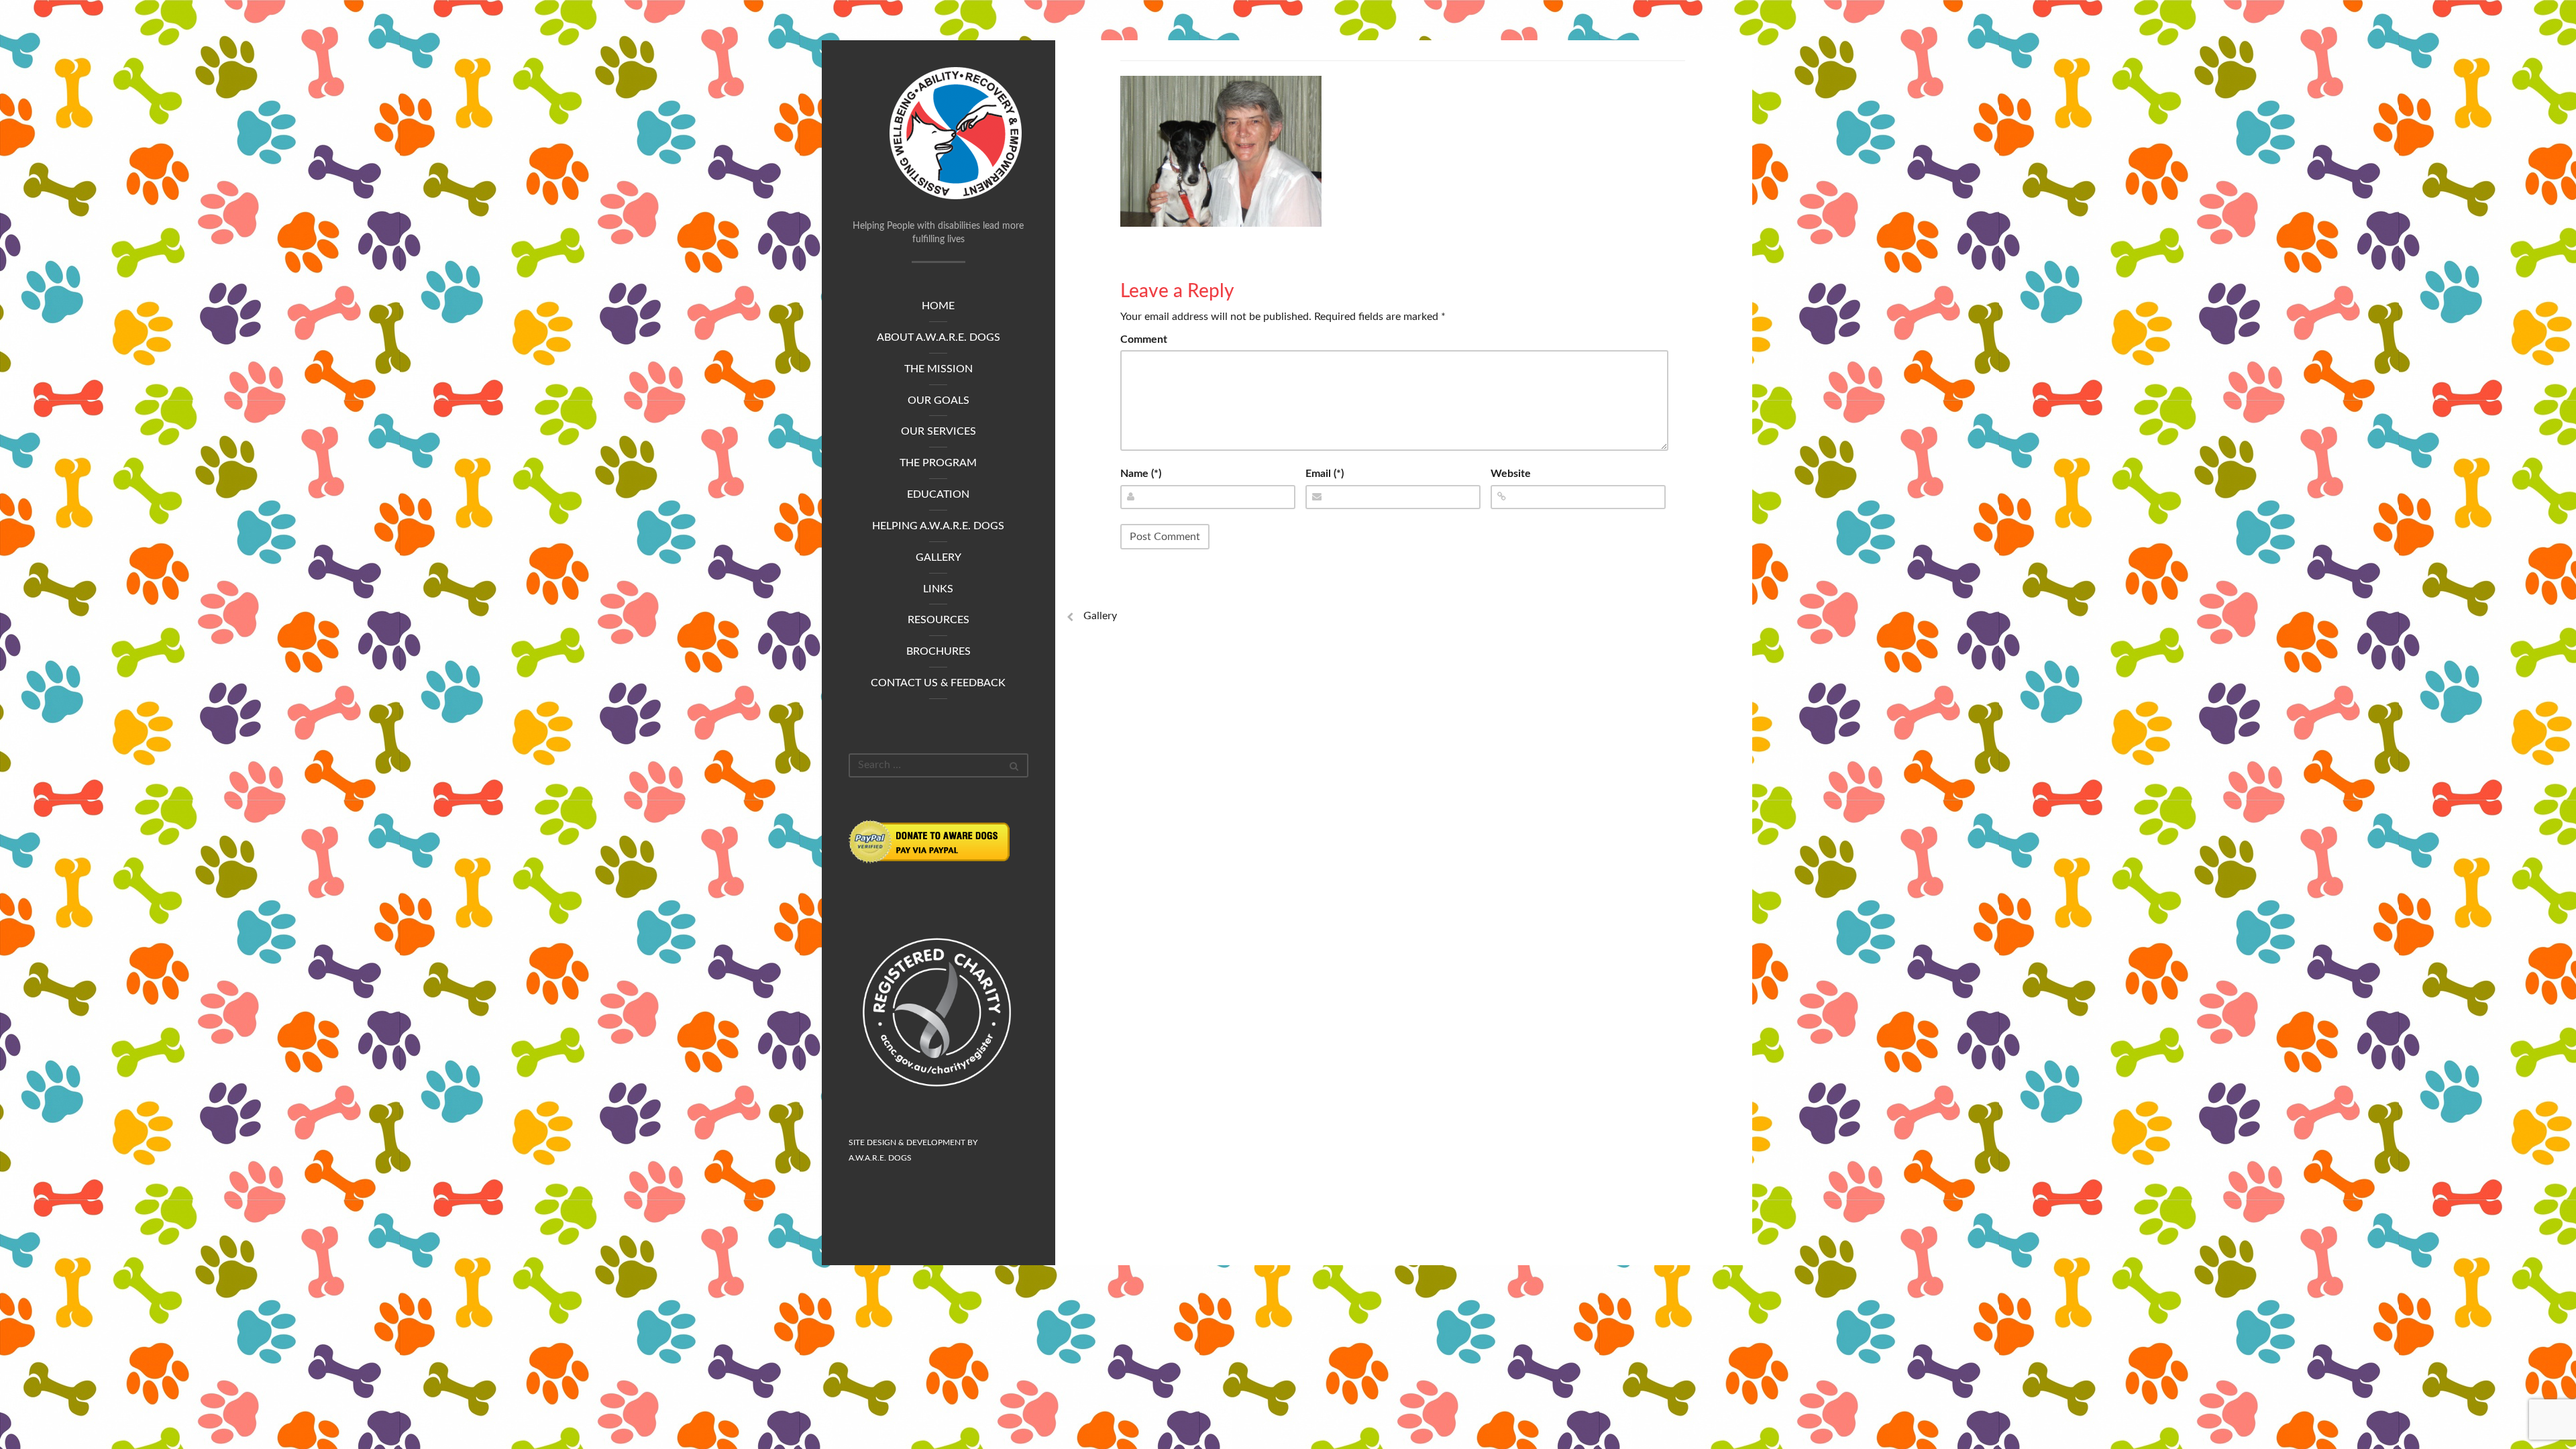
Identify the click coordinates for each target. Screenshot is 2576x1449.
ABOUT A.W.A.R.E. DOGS (938, 337)
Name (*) (1141, 474)
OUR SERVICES (938, 431)
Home (938, 306)
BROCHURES (938, 651)
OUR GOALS (938, 400)
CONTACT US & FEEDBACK (938, 683)
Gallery (1100, 616)
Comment (1144, 339)
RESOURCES (938, 620)
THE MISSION (938, 369)
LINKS (938, 589)
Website (1511, 474)
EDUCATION (938, 494)
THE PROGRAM (938, 463)
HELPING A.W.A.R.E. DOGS (938, 526)
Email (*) (1325, 474)
